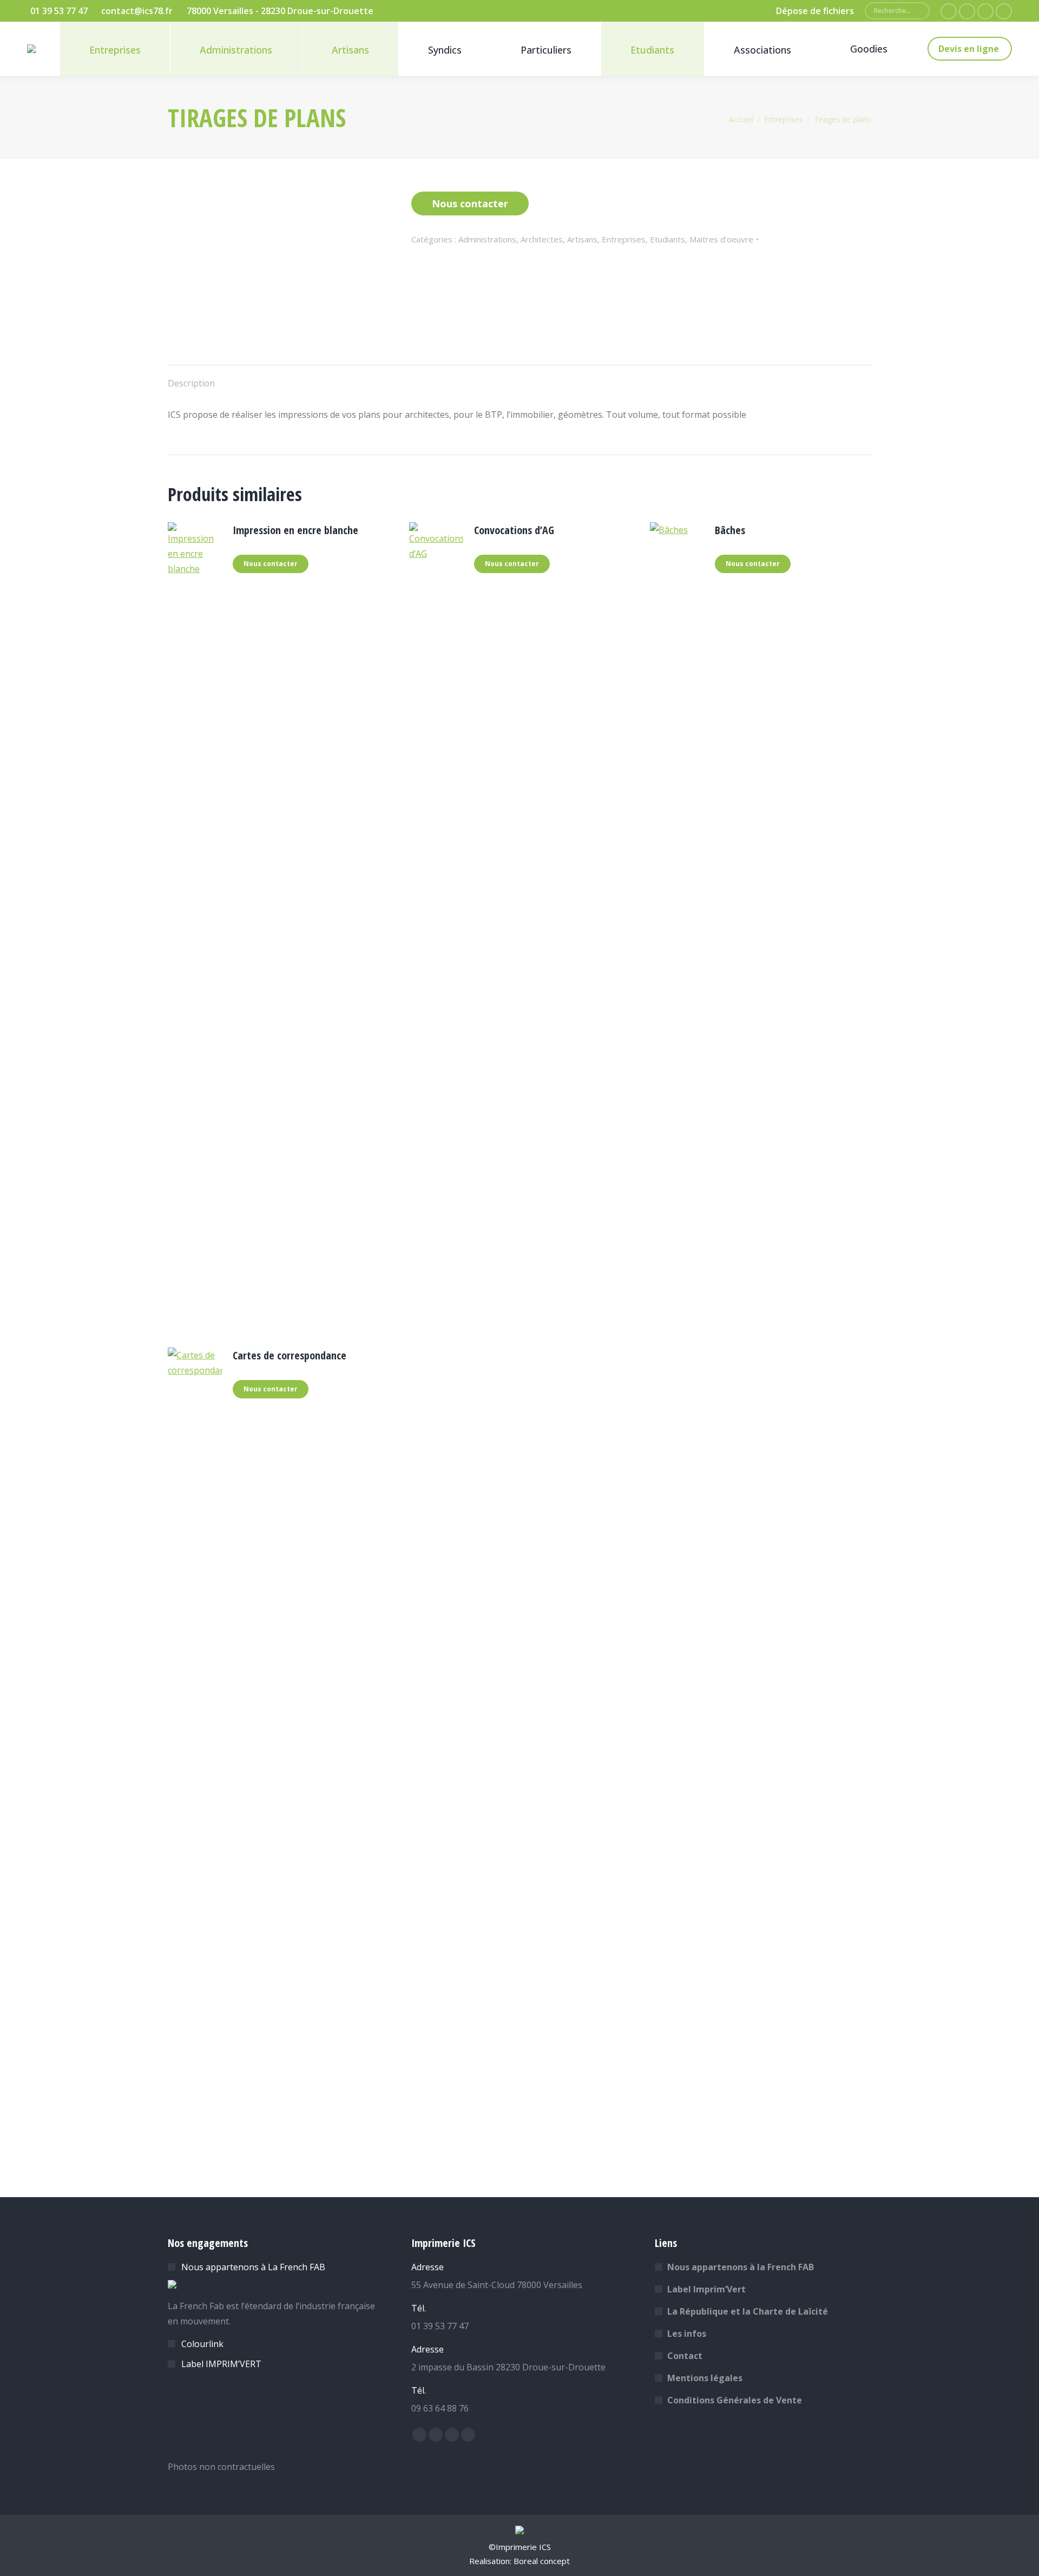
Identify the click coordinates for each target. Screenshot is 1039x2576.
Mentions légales (705, 2378)
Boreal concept (542, 2561)
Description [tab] (191, 383)
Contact (685, 2356)
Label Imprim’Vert (706, 2289)
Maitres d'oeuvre (721, 239)
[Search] (917, 11)
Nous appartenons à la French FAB (741, 2267)
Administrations (487, 239)
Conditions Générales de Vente (735, 2400)
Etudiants (668, 239)
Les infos (687, 2334)
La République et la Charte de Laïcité (748, 2311)
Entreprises (624, 239)
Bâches (730, 530)
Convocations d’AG (514, 530)
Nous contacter (470, 203)
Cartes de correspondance (290, 1355)
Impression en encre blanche (295, 530)
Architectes (542, 239)
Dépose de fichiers (815, 11)
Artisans (582, 239)
